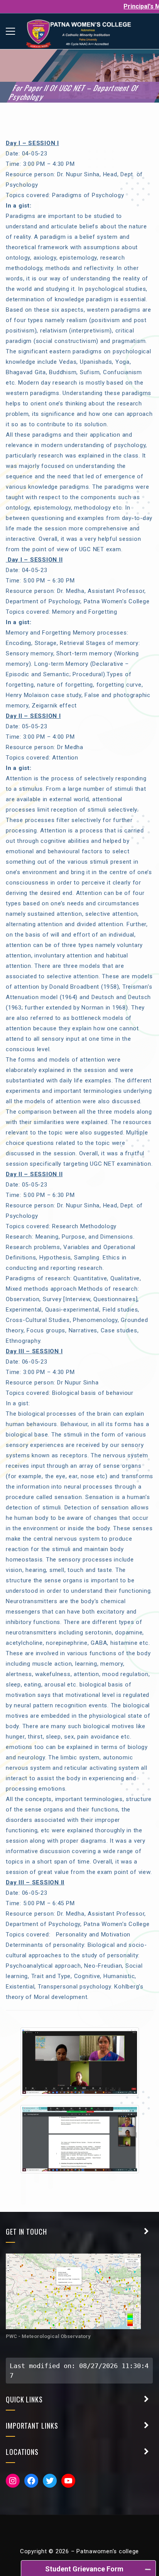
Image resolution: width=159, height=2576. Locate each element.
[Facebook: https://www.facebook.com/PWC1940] (31, 2481)
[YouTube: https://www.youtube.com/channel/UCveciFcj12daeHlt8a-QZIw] (68, 2481)
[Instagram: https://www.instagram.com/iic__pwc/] (13, 2481)
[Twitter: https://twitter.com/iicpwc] (50, 2481)
